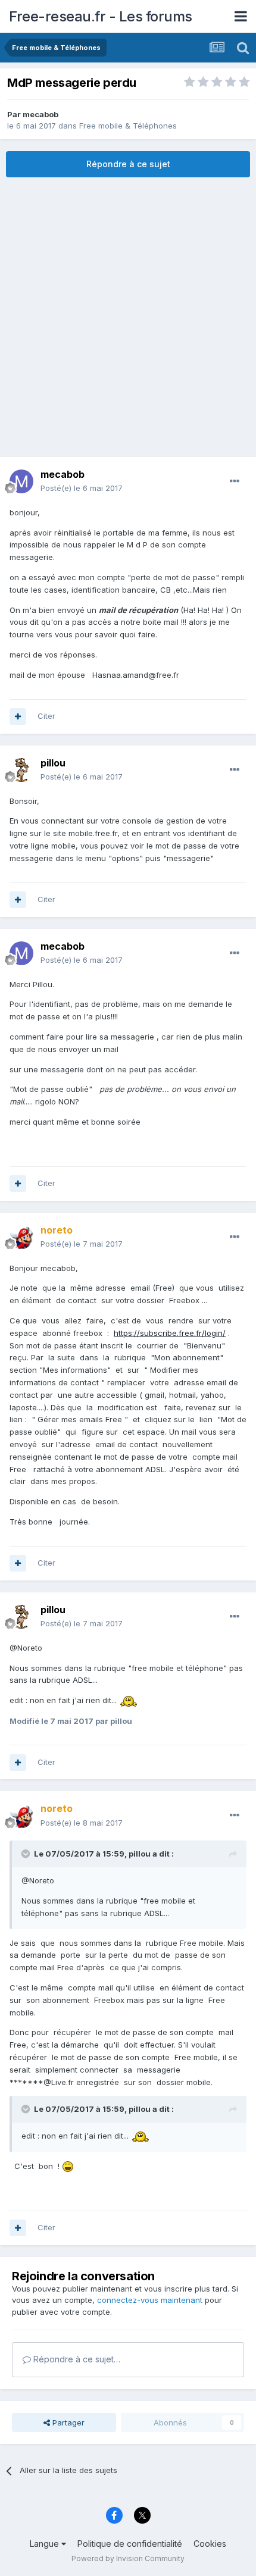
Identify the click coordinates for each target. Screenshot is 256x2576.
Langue (46, 2544)
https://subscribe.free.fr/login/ (170, 1333)
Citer (46, 716)
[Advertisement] (128, 317)
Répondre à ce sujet (128, 164)
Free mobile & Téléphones (128, 126)
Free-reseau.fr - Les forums (101, 16)
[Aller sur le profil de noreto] (21, 1237)
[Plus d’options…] (235, 481)
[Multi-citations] (18, 716)
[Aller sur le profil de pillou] (21, 770)
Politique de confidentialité (130, 2544)
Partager (67, 2422)
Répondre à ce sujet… (76, 2359)
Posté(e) (82, 488)
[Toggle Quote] (27, 1854)
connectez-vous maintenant (150, 2300)
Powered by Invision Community (128, 2558)
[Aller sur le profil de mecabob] (21, 481)
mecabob (40, 114)
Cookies (210, 2544)
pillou (140, 1854)
